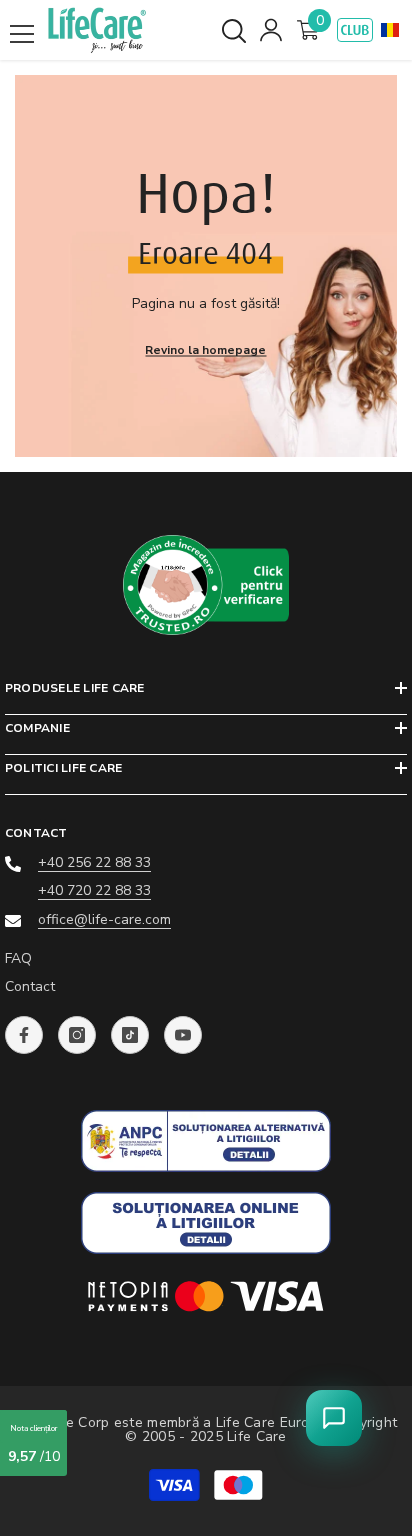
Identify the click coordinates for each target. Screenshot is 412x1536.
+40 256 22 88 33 (94, 862)
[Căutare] (234, 31)
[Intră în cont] (271, 30)
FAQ (18, 958)
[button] (390, 30)
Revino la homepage (205, 350)
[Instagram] (77, 1035)
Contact (30, 986)
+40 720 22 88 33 (94, 890)
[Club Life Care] (355, 30)
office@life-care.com (104, 919)
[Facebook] (24, 1035)
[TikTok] (130, 1035)
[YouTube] (183, 1035)
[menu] (22, 34)
